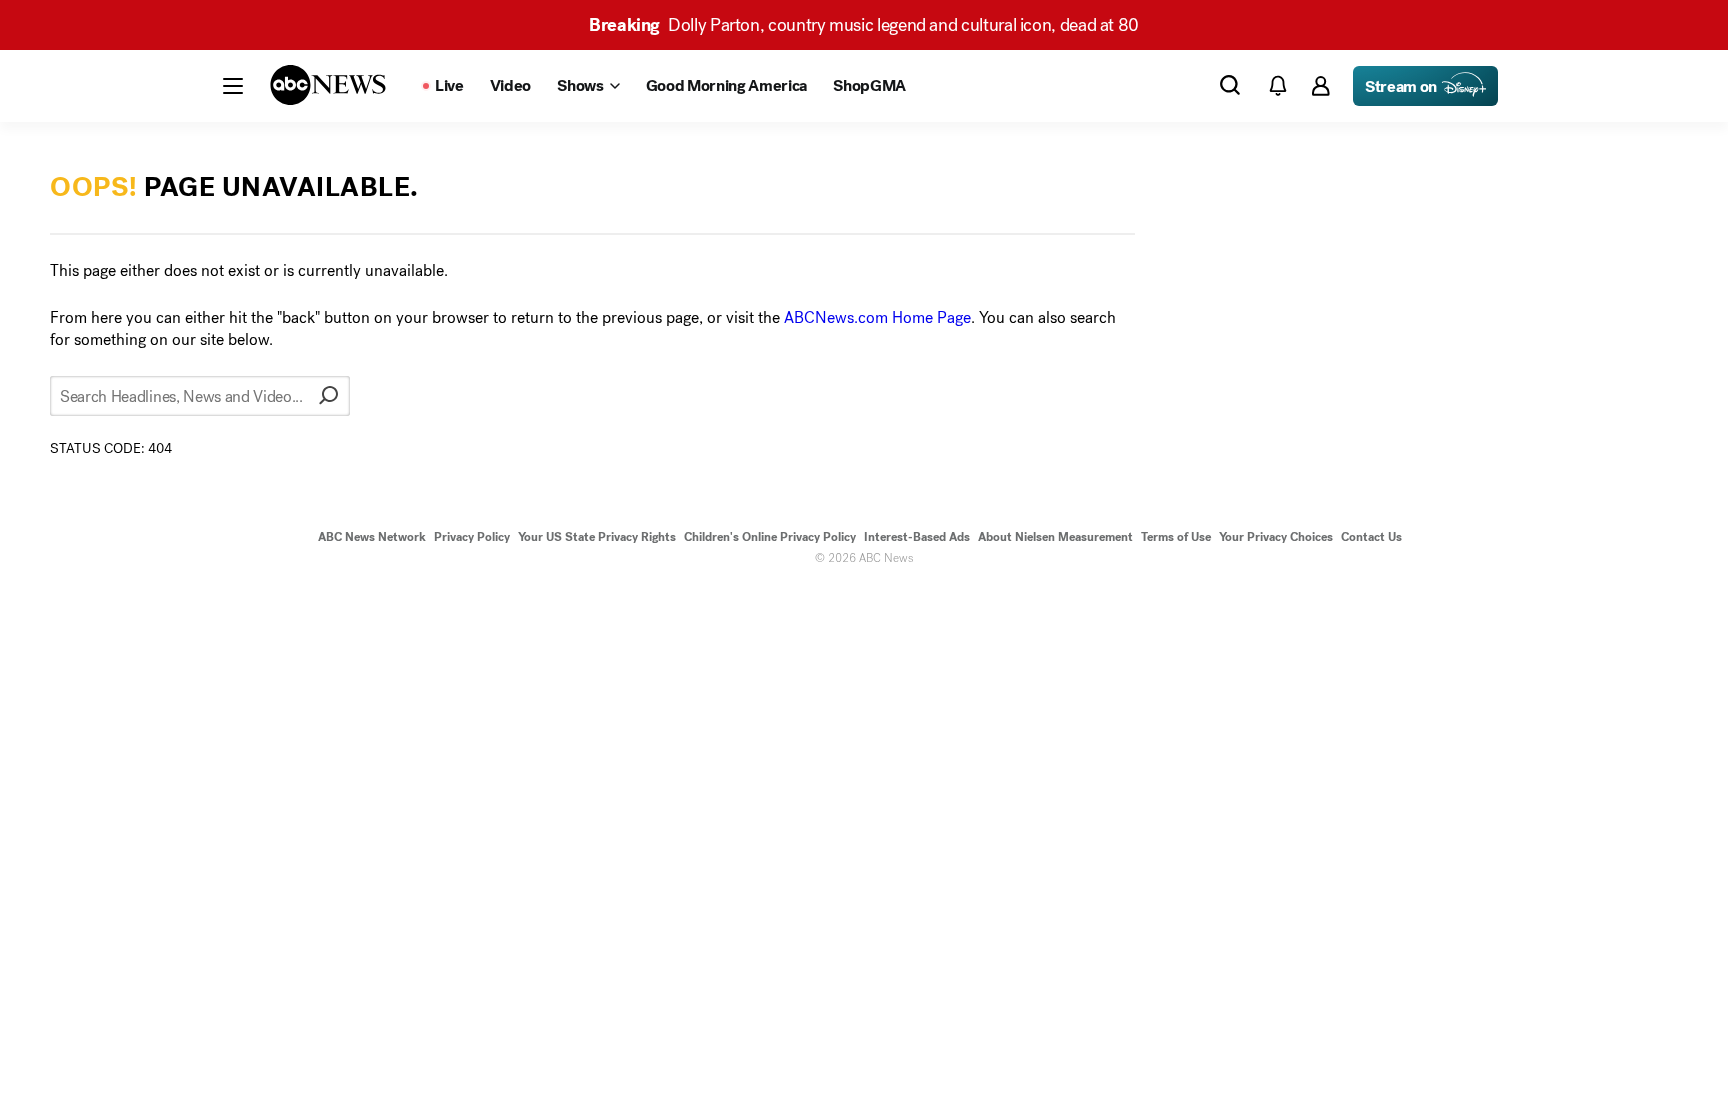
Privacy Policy (472, 537)
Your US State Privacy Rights (597, 537)
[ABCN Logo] (328, 85)
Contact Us (1371, 537)
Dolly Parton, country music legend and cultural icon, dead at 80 (864, 25)
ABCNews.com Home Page (877, 317)
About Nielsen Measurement (1055, 537)
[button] (233, 86)
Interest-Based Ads (917, 537)
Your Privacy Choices (1276, 537)
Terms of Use (1176, 537)
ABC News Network (372, 537)
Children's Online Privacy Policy (770, 537)
